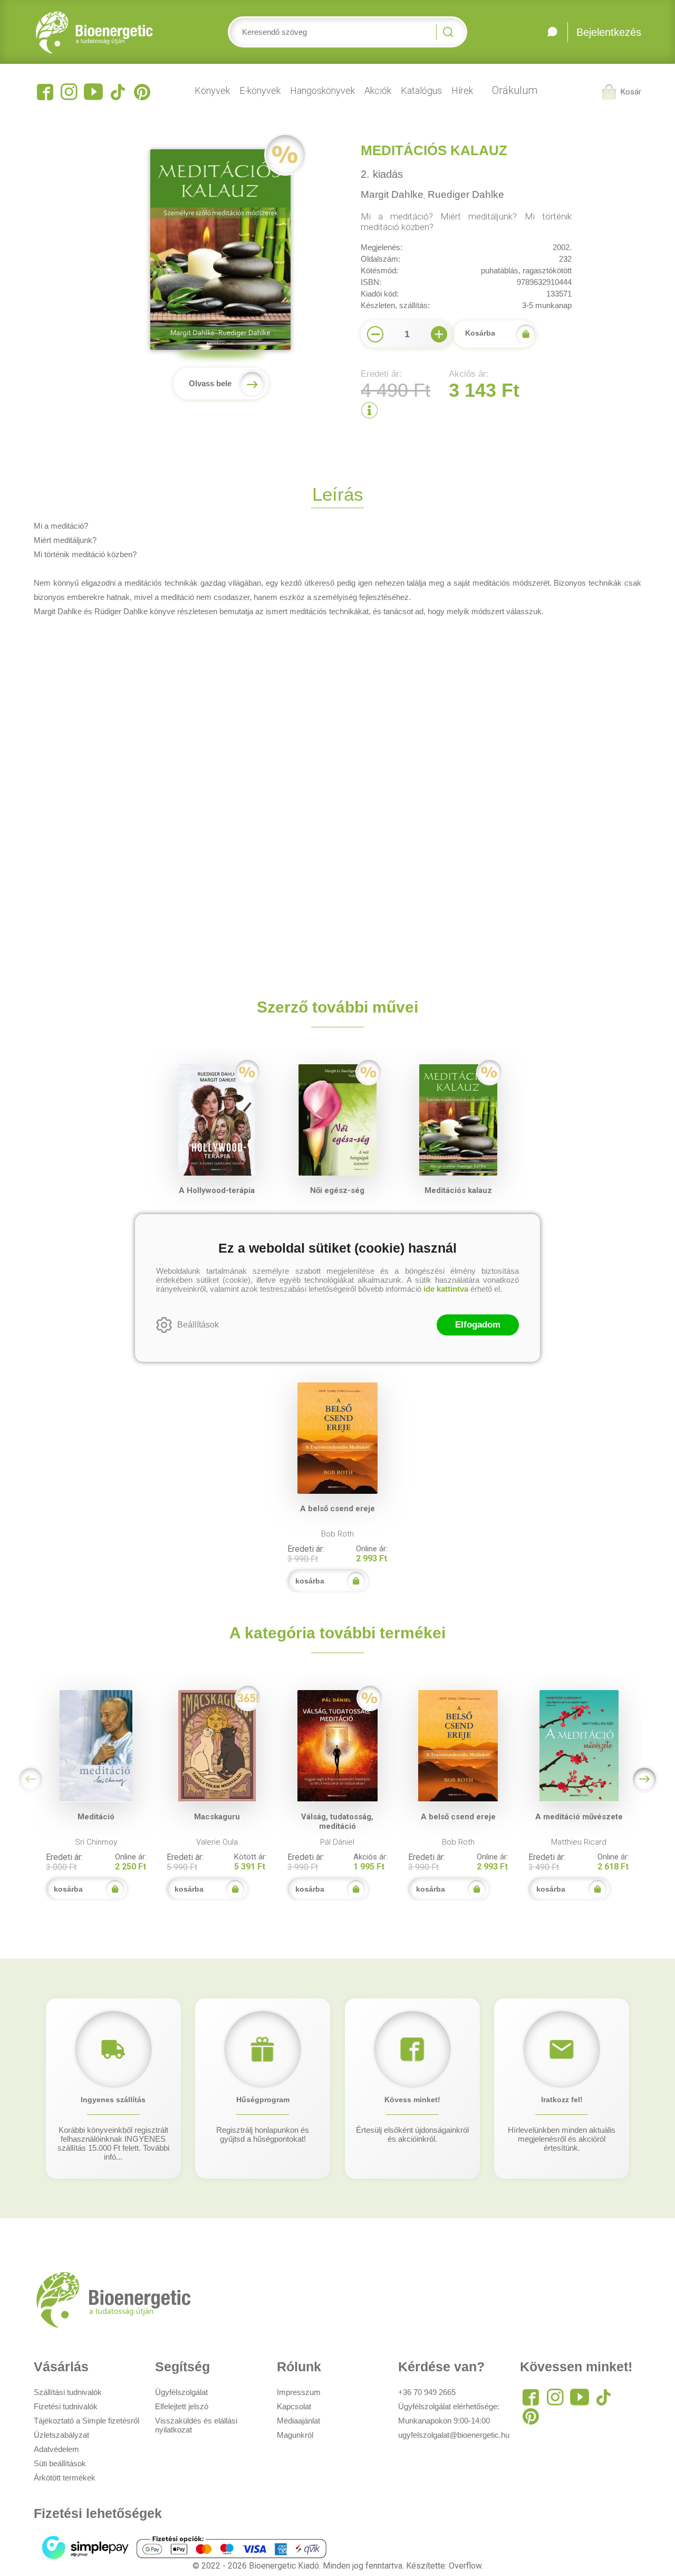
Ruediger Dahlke (466, 194)
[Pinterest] (142, 92)
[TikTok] (118, 92)
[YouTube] (93, 92)
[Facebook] (45, 92)
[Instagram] (69, 92)
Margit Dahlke (392, 194)
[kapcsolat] (552, 32)
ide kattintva (446, 1289)
